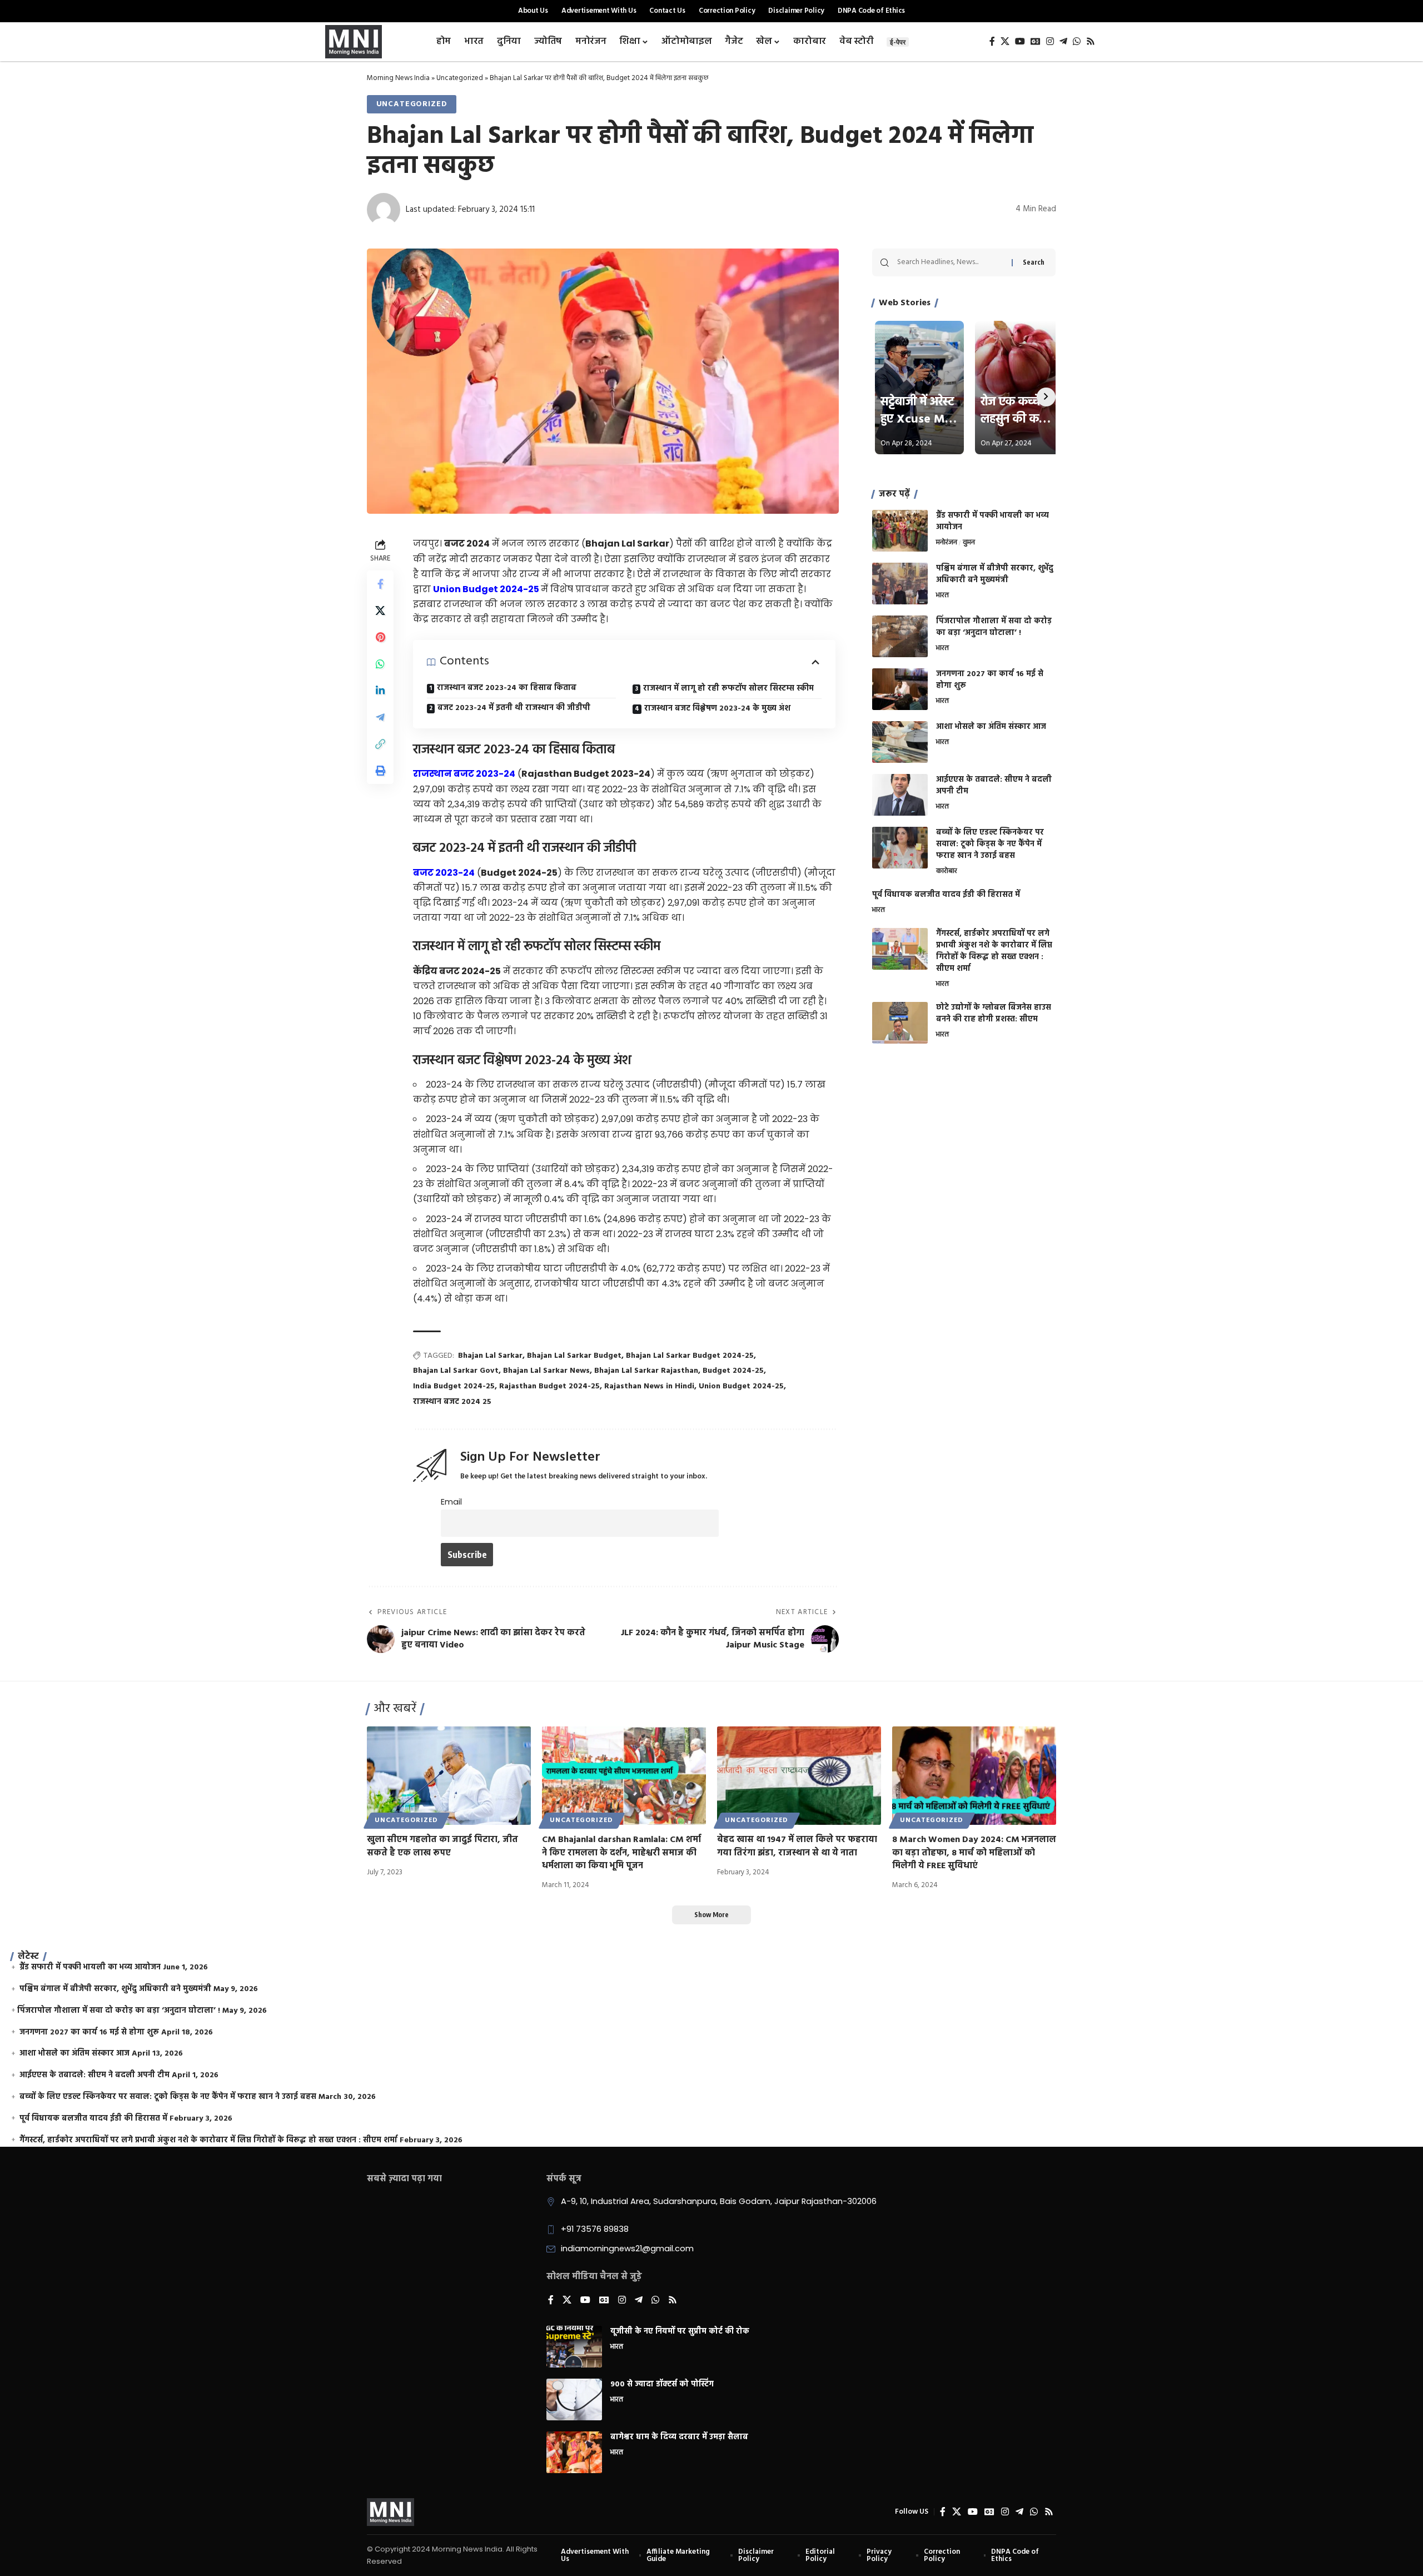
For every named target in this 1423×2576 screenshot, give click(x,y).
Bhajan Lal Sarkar (490, 1356)
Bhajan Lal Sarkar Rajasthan (646, 1371)
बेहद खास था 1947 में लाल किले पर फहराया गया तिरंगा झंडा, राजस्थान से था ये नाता (797, 1846)
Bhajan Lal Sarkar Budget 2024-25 (690, 1356)
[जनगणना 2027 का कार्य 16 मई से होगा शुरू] (900, 689)
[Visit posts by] (384, 210)
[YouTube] (1020, 41)
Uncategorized (460, 78)
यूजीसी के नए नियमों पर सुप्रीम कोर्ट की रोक (680, 2332)
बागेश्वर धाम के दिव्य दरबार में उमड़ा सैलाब (679, 2437)
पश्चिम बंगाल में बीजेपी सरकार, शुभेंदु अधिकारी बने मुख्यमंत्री (995, 574)
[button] (380, 744)
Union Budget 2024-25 (741, 1386)
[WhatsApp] (1077, 41)
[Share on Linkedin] (380, 691)
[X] (1005, 41)
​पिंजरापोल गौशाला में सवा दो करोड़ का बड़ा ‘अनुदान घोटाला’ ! (994, 627)
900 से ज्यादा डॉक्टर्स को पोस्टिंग (662, 2384)
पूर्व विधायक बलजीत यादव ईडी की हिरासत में (946, 895)
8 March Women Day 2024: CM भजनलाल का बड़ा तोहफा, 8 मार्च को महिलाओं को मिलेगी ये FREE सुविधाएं (974, 1853)
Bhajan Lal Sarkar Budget (574, 1356)
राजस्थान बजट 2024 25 (452, 1402)
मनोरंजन (947, 543)
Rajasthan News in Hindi (649, 1386)
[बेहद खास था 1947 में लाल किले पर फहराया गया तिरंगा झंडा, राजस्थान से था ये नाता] (799, 1776)
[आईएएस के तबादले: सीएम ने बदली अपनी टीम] (900, 795)
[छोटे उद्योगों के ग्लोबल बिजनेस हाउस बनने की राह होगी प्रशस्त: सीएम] (900, 1023)
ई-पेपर (898, 42)
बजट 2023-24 (444, 873)
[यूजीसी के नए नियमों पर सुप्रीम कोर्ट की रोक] (574, 2347)
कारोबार (947, 872)
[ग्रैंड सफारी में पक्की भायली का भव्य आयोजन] (900, 531)
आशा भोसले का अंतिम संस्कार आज (991, 727)
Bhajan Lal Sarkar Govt (456, 1371)
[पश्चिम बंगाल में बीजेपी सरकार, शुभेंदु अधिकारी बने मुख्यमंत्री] (900, 584)
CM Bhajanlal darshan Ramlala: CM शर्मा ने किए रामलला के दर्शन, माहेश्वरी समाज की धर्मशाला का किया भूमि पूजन (621, 1853)
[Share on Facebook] (380, 584)
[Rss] (1091, 41)
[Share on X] (380, 611)
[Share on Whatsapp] (380, 664)
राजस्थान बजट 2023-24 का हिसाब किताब (507, 688)
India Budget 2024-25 (454, 1386)
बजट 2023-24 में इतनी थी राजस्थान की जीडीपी (514, 708)
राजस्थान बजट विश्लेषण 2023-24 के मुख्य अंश (717, 709)
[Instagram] (1050, 41)
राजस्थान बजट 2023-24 (464, 774)
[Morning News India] (390, 2512)
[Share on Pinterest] (380, 638)
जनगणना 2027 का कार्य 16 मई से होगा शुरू (990, 680)
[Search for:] (950, 262)
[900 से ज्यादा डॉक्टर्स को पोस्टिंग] (574, 2399)
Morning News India (398, 78)
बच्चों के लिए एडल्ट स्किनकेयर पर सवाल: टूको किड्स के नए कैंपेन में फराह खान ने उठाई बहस (990, 844)
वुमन (969, 543)
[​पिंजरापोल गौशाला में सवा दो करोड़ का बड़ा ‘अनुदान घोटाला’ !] (900, 636)
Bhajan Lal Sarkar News (546, 1371)
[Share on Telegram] (380, 718)
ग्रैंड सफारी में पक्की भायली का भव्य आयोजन (992, 522)
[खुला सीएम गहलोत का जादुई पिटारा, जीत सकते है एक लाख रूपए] (449, 1776)
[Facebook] (992, 41)
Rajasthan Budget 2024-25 (549, 1386)
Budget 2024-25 (733, 1371)
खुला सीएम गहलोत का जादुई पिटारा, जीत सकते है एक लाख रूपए (442, 1846)
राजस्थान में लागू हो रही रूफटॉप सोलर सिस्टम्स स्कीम (728, 689)
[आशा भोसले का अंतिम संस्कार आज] (900, 742)
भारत (942, 596)
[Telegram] (1063, 41)
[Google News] (1036, 41)
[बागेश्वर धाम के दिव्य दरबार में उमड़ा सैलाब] (574, 2452)
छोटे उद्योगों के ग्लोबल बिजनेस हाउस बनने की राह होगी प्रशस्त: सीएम (994, 1014)
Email (451, 1502)
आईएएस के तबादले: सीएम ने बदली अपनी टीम (994, 786)
